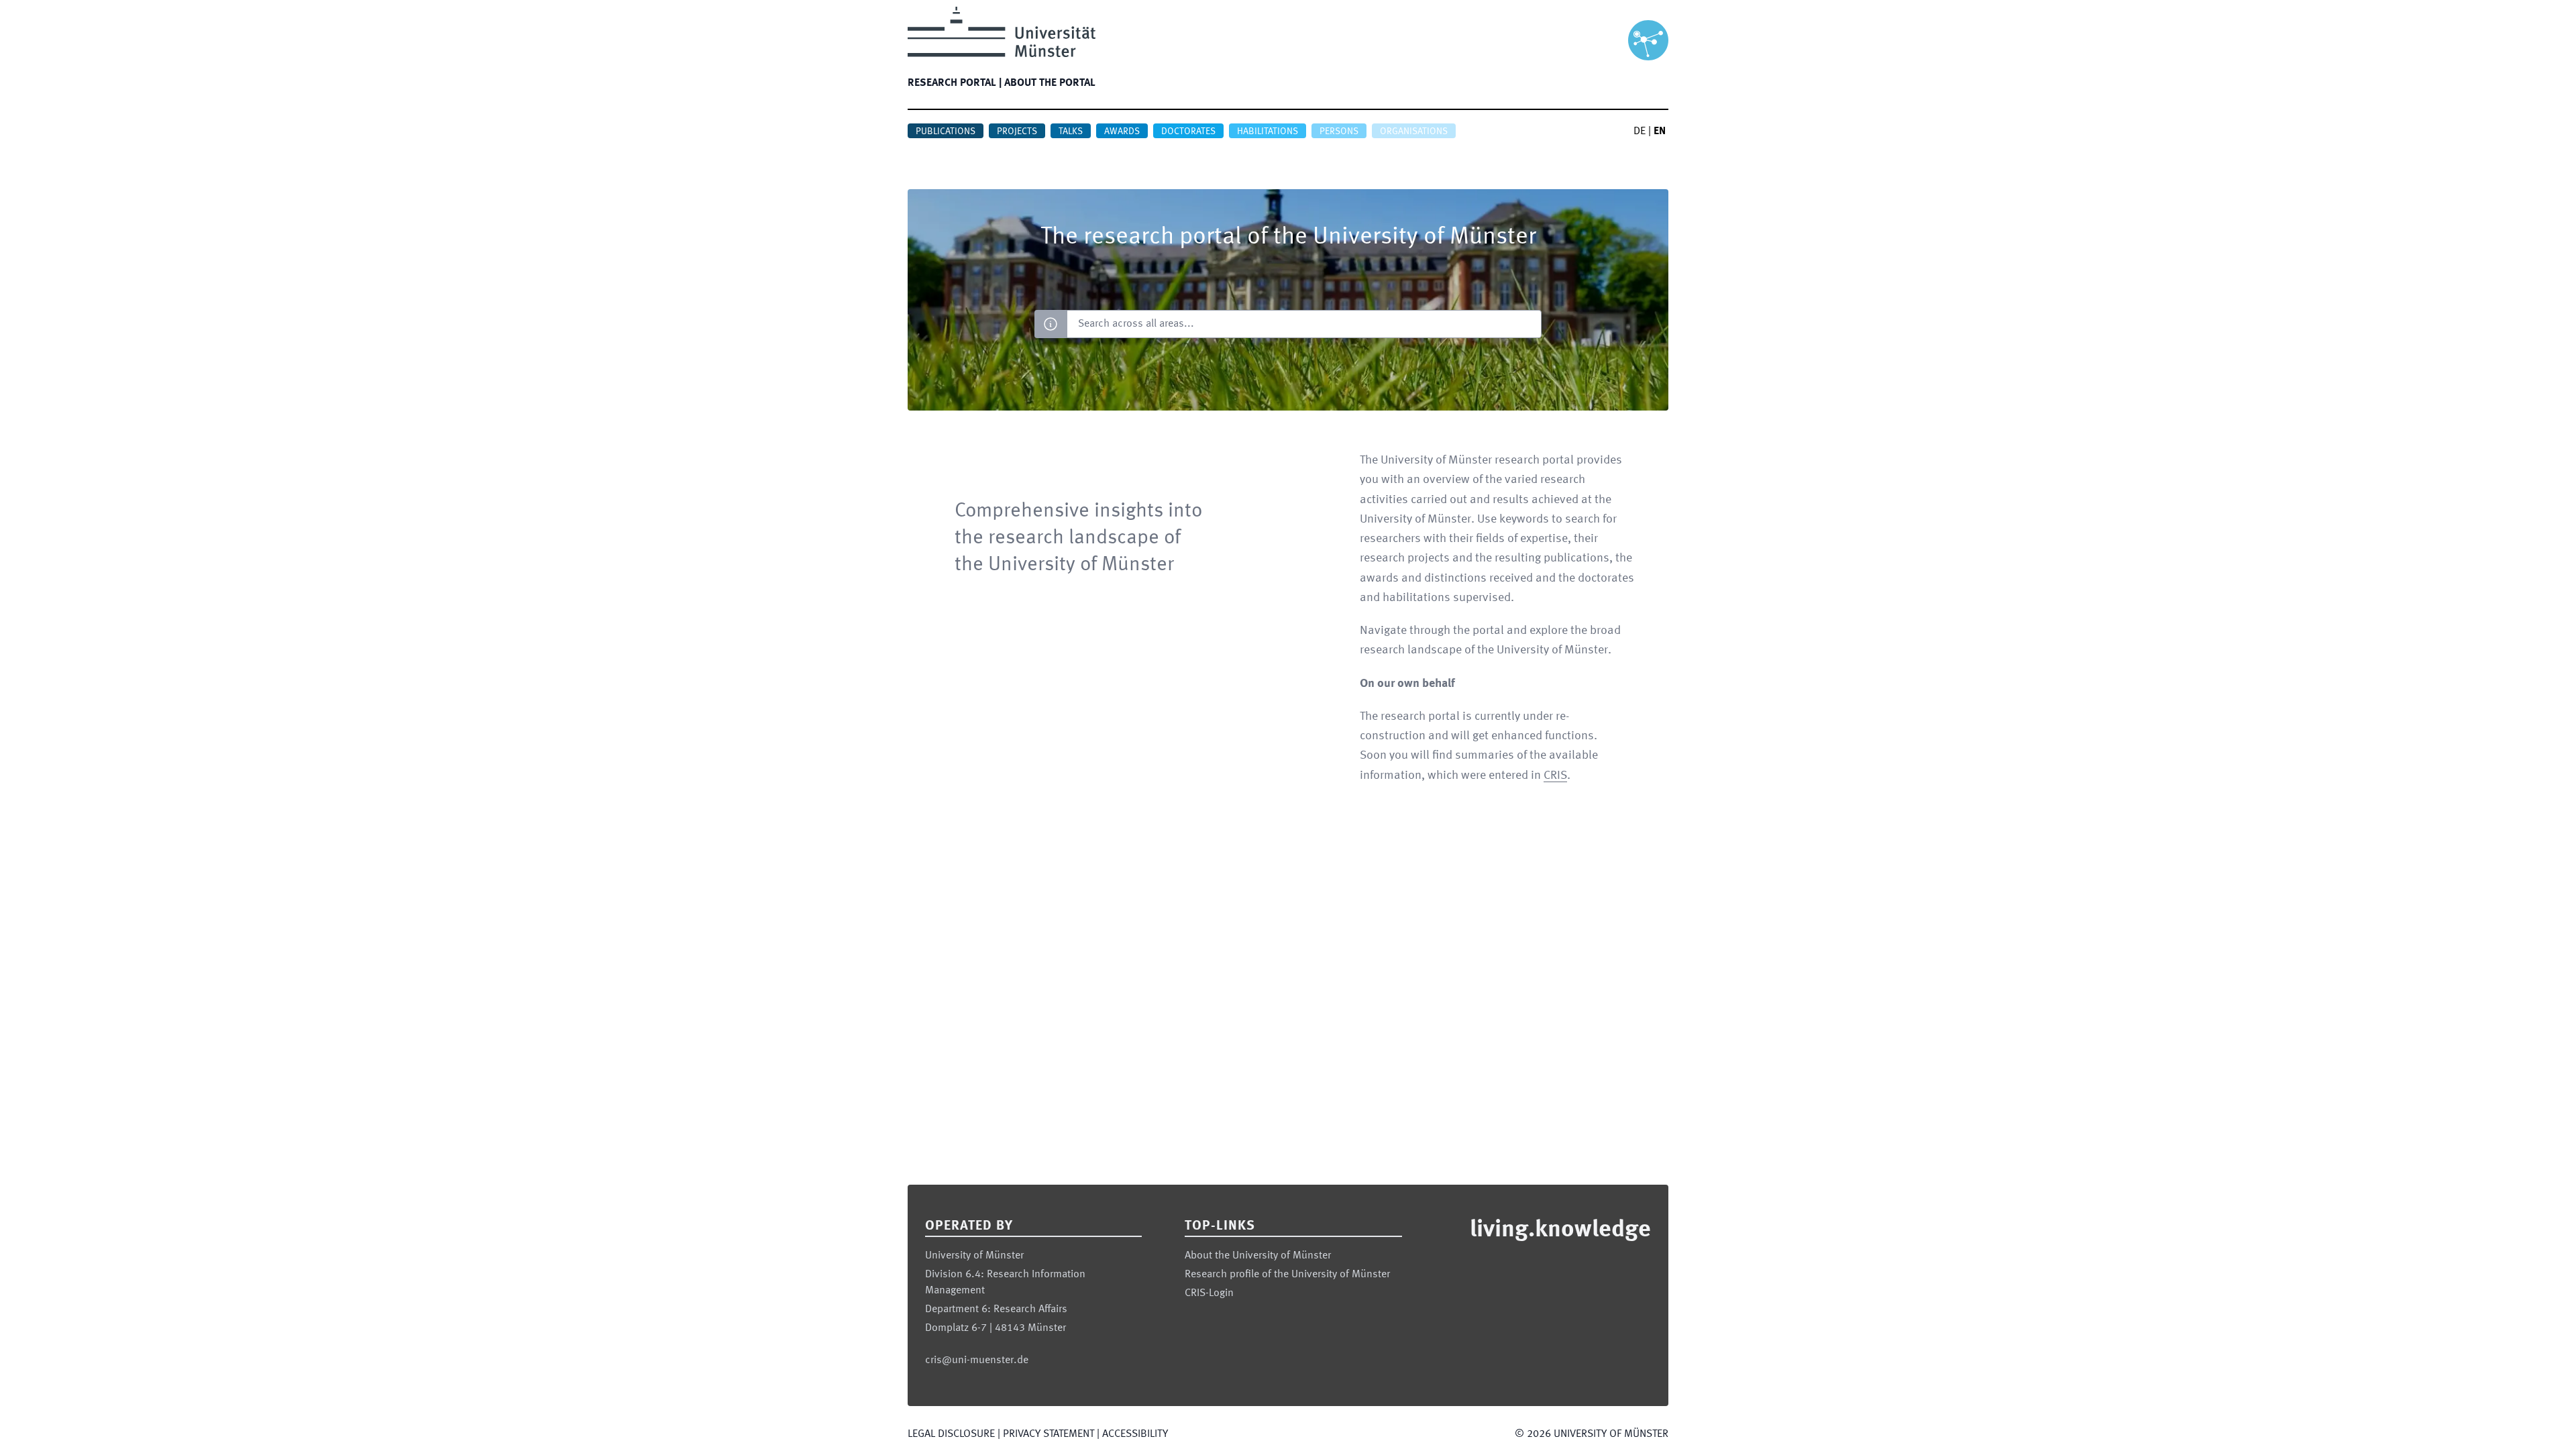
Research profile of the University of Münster (1287, 1275)
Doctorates (1188, 131)
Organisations (1414, 131)
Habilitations (1268, 131)
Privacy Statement (1049, 1434)
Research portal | (955, 83)
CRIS (1555, 775)
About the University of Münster (1258, 1256)
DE (1640, 131)
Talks (1071, 131)
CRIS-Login (1209, 1293)
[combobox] (1304, 324)
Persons (1339, 131)
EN (1660, 131)
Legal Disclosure (951, 1434)
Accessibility (1135, 1434)
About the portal (1050, 83)
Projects (1017, 131)
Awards (1122, 131)
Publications (946, 131)
